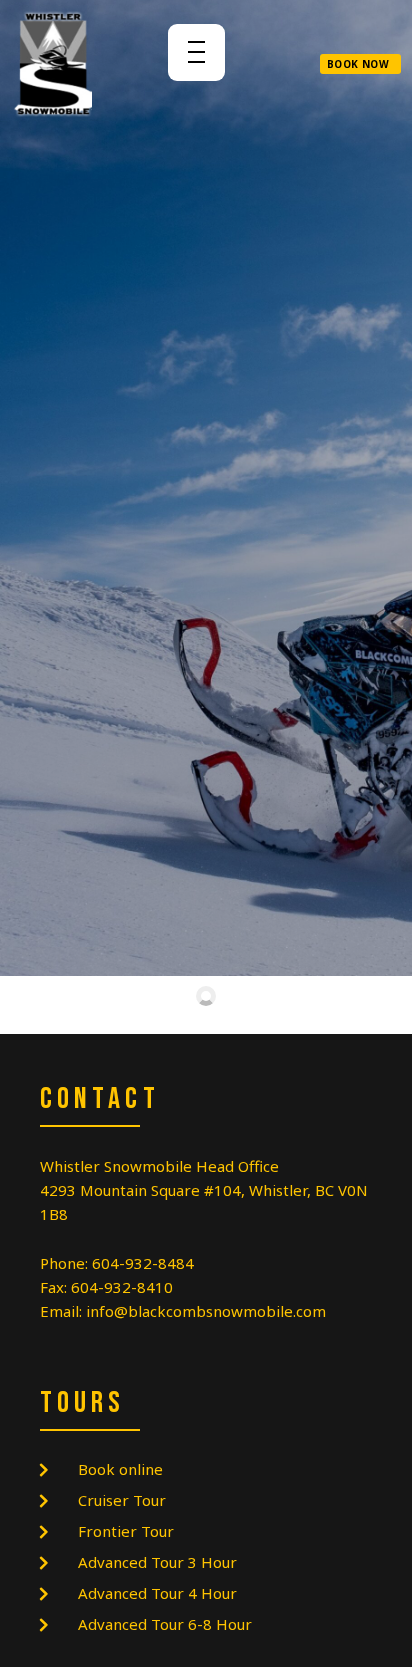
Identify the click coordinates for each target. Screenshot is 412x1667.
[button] (360, 64)
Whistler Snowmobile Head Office (159, 1166)
